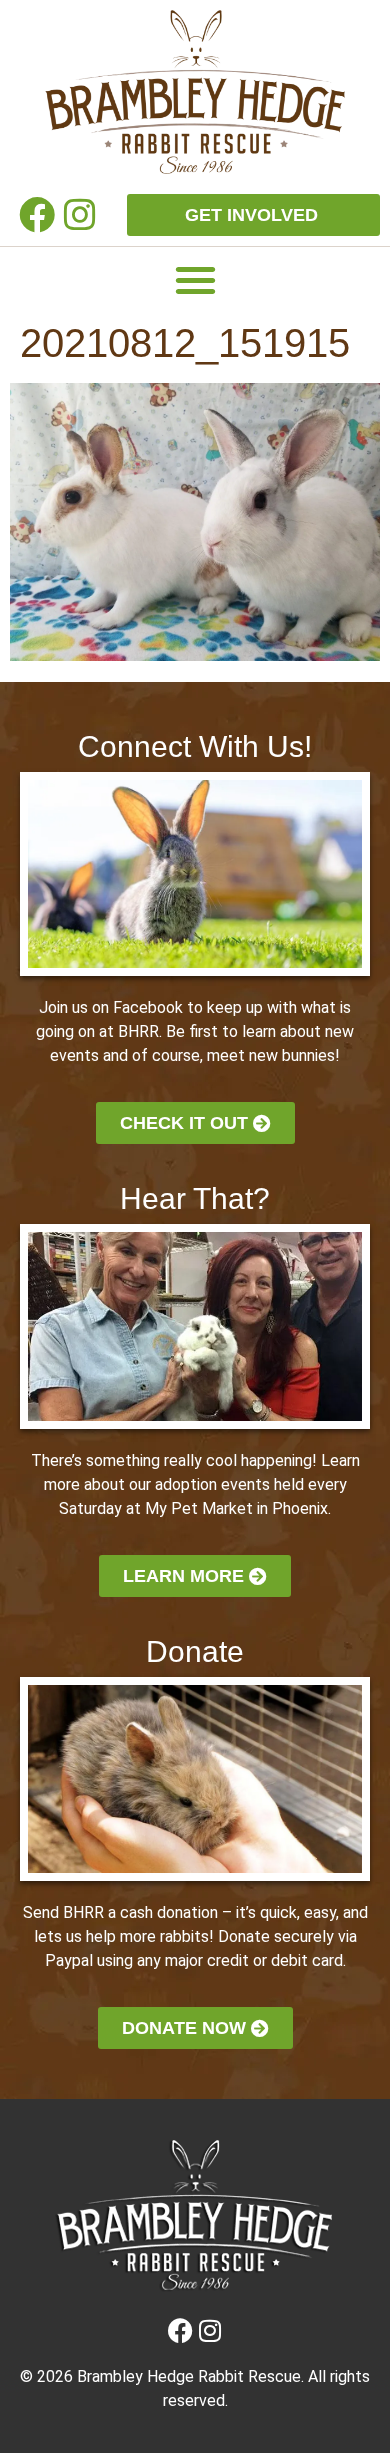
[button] (195, 279)
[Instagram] (80, 214)
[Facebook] (36, 214)
